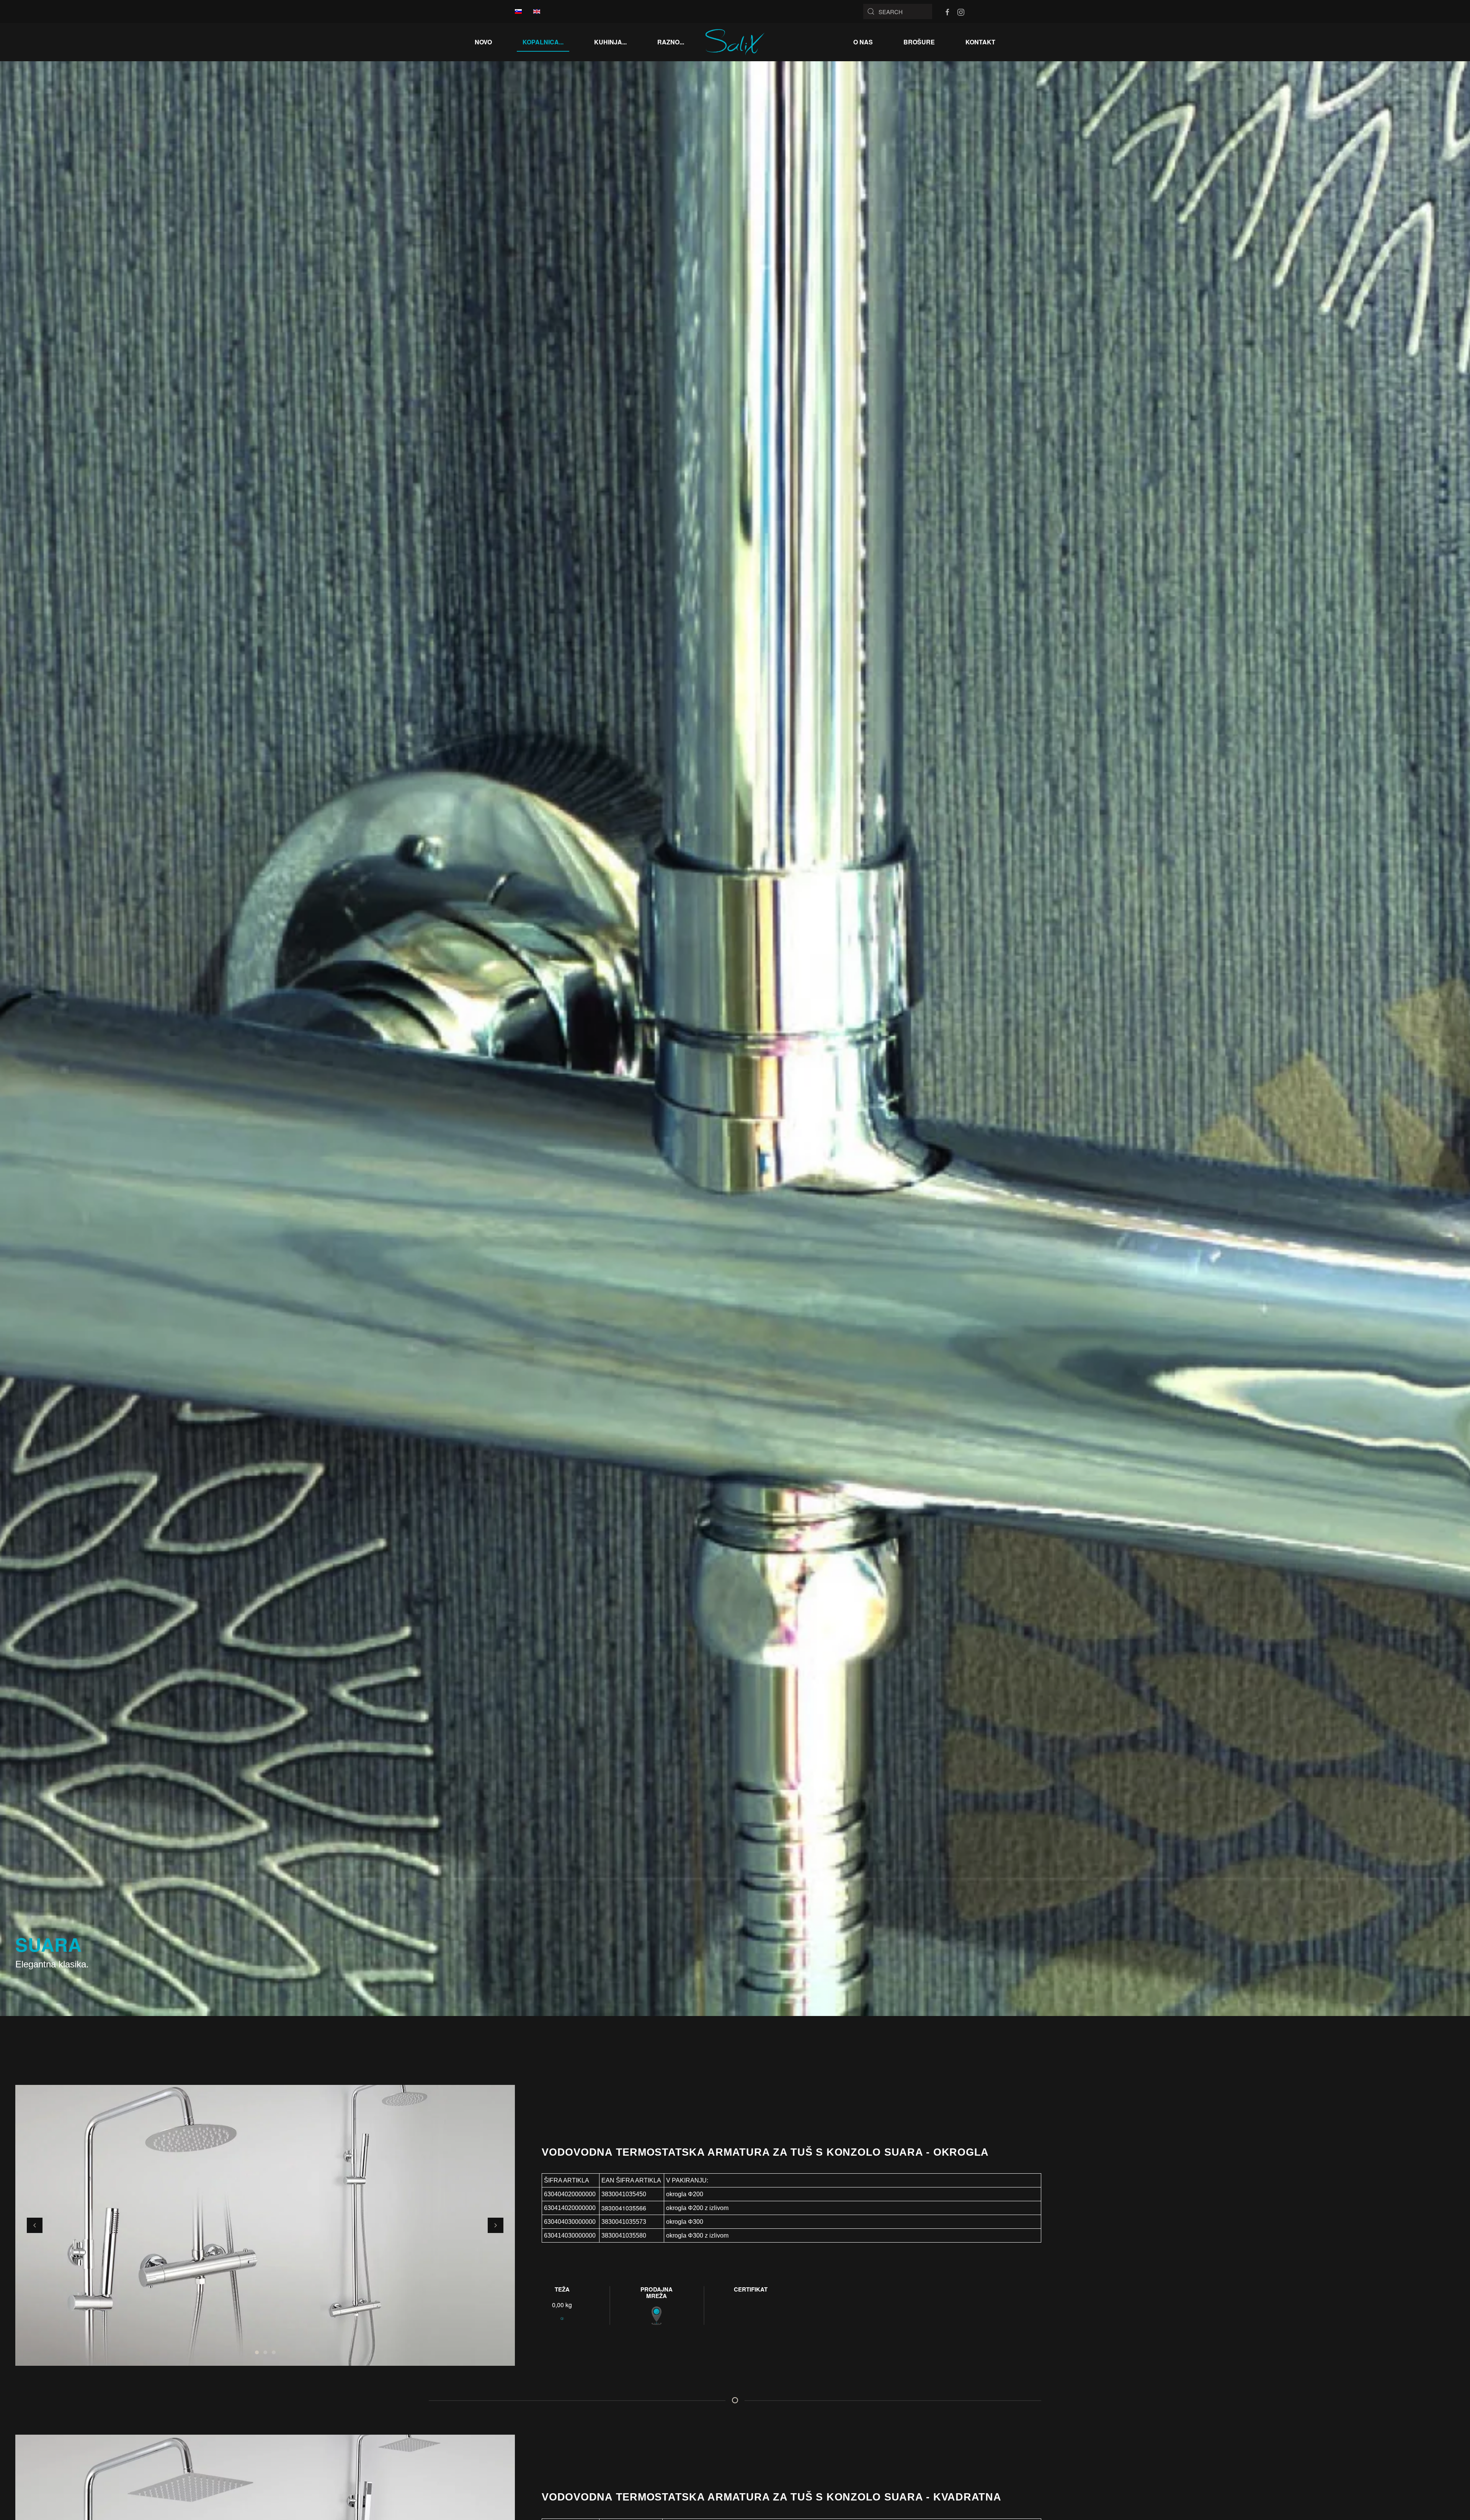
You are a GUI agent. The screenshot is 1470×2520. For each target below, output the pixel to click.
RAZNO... (671, 42)
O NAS (863, 42)
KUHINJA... (610, 42)
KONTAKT (980, 42)
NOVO (483, 42)
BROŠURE (919, 42)
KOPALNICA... (543, 42)
